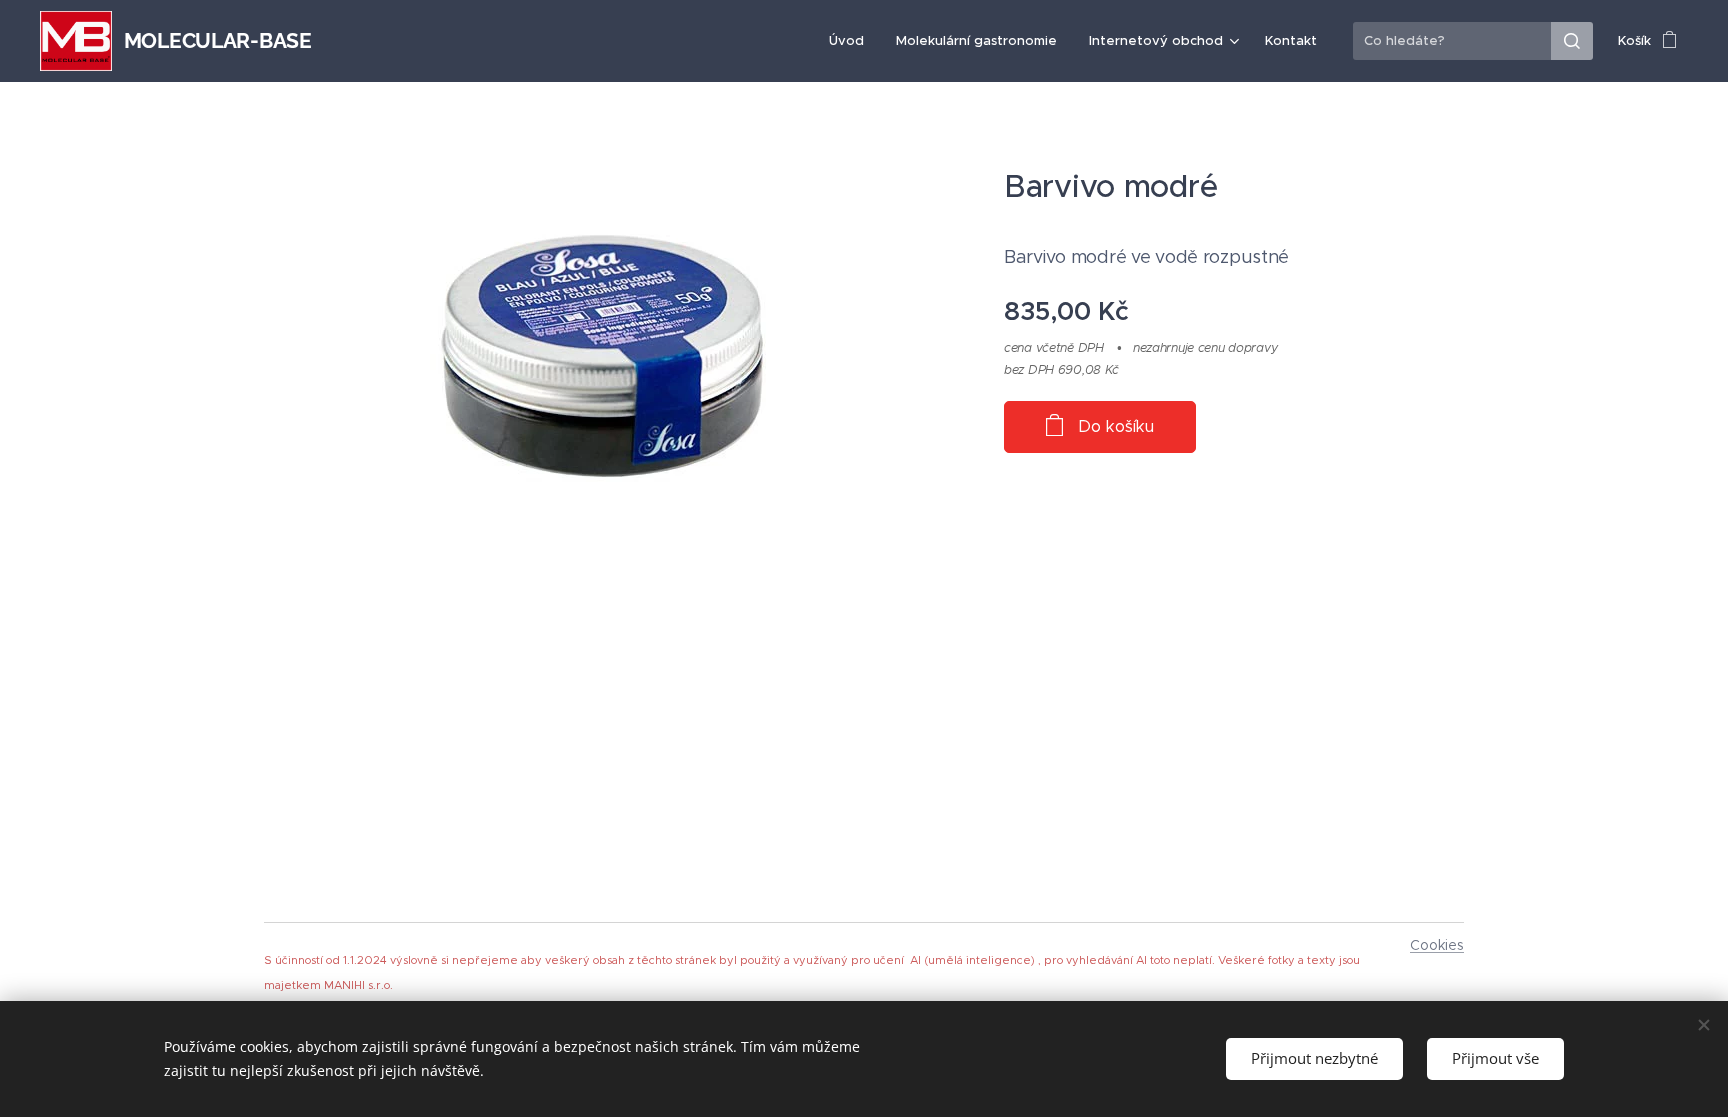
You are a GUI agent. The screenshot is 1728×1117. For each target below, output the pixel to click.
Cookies (1437, 945)
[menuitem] (852, 41)
